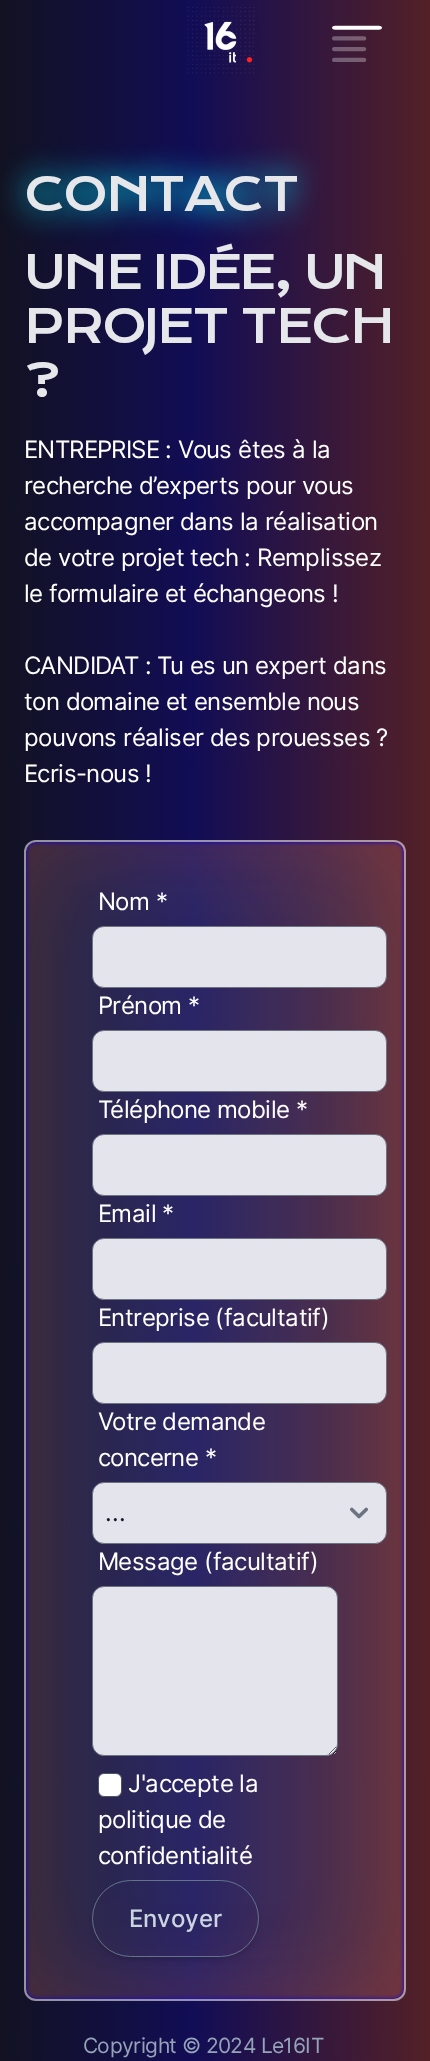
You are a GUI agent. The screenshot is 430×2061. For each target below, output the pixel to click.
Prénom (148, 1005)
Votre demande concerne (181, 1439)
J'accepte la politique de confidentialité (178, 1819)
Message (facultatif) (208, 1561)
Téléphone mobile (202, 1109)
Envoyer (175, 1918)
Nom (132, 901)
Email (136, 1213)
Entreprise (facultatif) (213, 1317)
